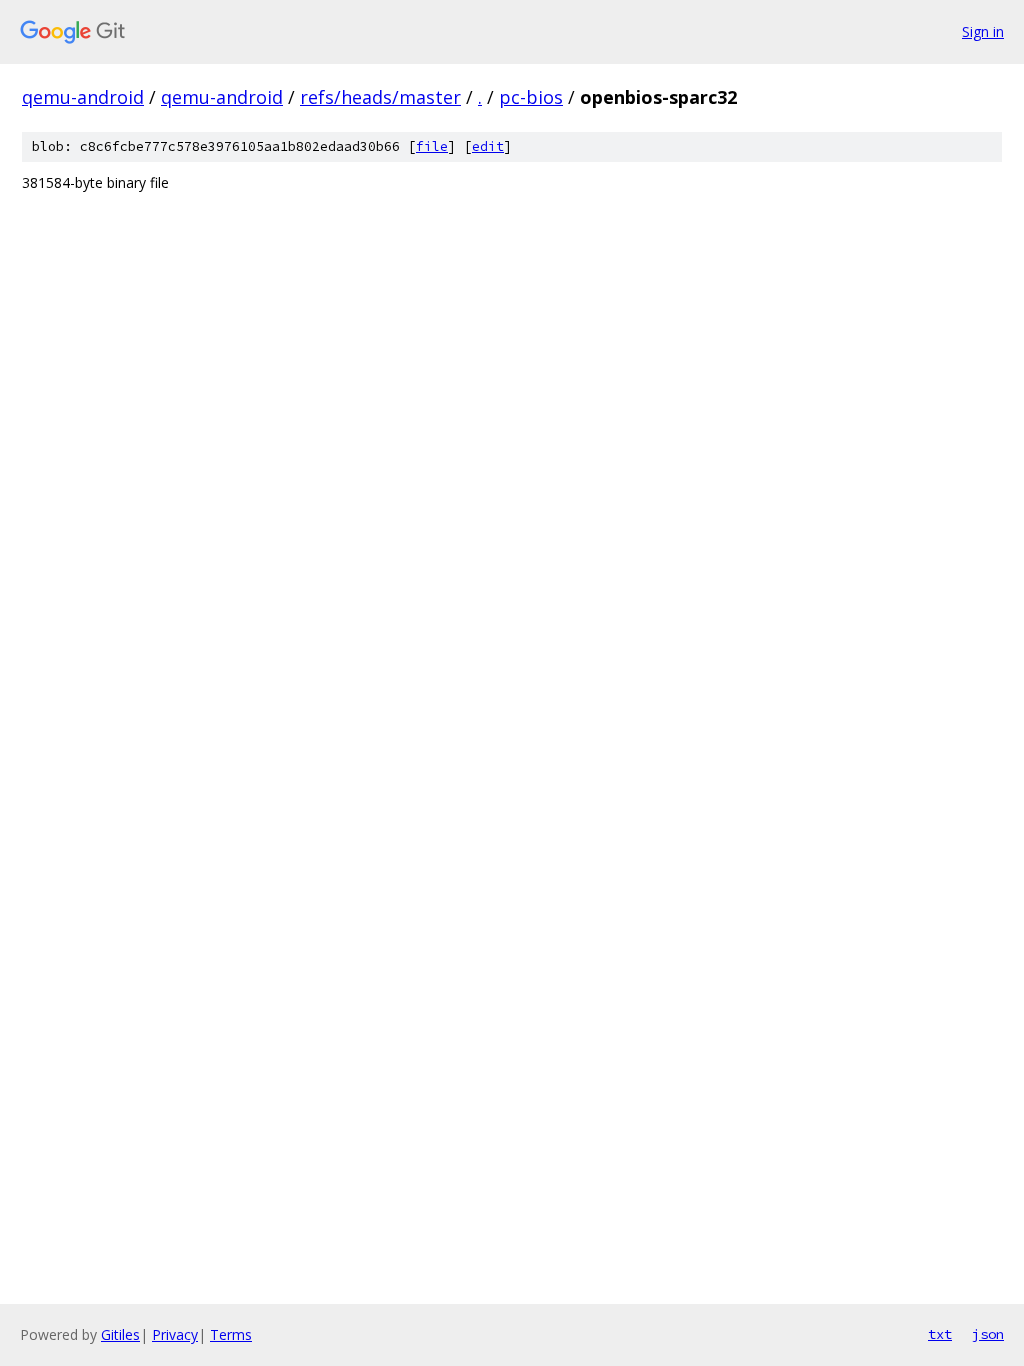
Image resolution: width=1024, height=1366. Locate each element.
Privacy (175, 1334)
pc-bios (531, 97)
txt (940, 1334)
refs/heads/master (380, 97)
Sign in (983, 31)
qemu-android (83, 97)
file (432, 146)
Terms (231, 1334)
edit (488, 146)
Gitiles (120, 1334)
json (988, 1334)
